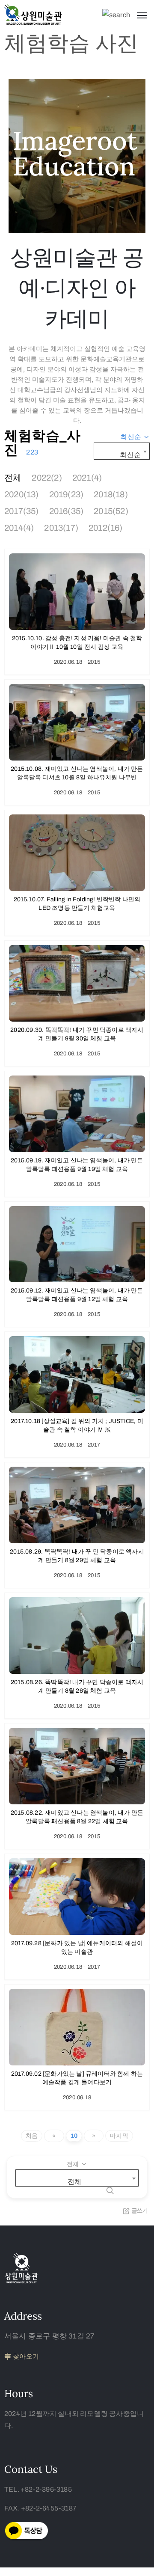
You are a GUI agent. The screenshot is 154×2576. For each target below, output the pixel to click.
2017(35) (22, 511)
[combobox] (135, 437)
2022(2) (47, 478)
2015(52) (111, 511)
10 (74, 2136)
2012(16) (106, 528)
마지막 (119, 2136)
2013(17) (61, 528)
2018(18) (111, 494)
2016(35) (67, 511)
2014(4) (19, 528)
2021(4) (87, 478)
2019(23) (67, 494)
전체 (13, 478)
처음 (32, 2136)
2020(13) (22, 494)
